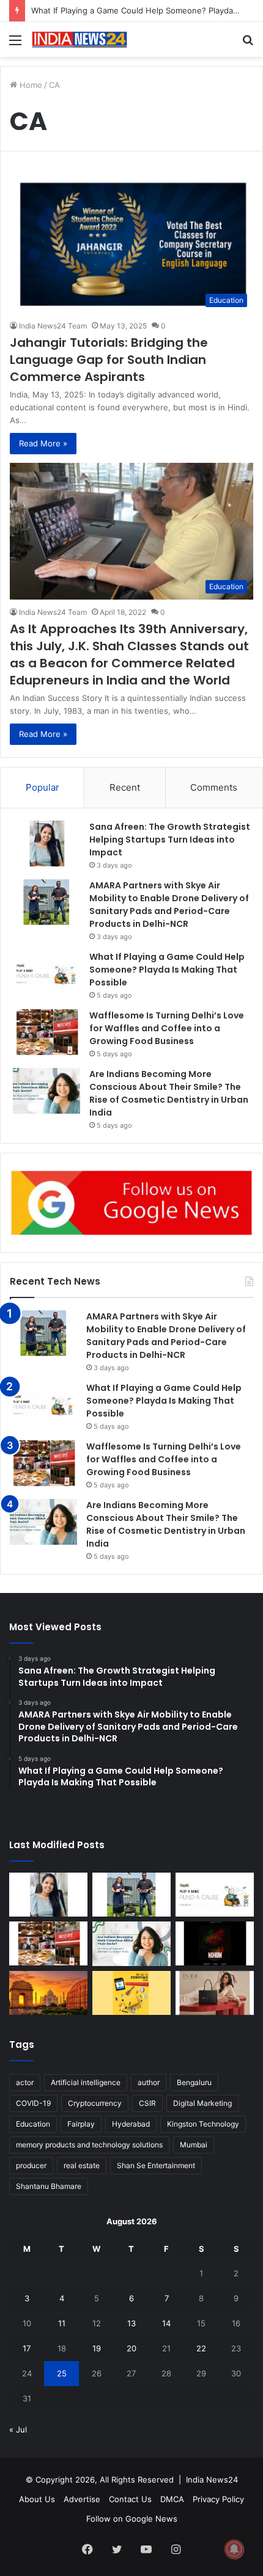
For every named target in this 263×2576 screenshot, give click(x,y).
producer (31, 2165)
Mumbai (194, 2145)
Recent (125, 787)
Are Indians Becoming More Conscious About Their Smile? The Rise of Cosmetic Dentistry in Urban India (169, 1093)
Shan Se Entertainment (156, 2165)
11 (62, 2323)
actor (25, 2082)
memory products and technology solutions (89, 2145)
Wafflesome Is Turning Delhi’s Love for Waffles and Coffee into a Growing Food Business (167, 1028)
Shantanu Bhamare (49, 2186)
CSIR (147, 2103)
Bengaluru (194, 2082)
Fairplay (81, 2124)
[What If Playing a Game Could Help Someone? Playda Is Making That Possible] (46, 974)
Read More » (43, 443)
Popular (43, 787)
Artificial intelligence (86, 2082)
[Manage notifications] (234, 2549)
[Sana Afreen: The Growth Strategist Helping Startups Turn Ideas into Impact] (46, 844)
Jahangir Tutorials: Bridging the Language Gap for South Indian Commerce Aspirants (109, 360)
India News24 (212, 2480)
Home (30, 85)
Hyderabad (131, 2124)
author (149, 2082)
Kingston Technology (203, 2124)
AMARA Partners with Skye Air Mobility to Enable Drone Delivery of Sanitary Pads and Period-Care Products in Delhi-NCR (169, 905)
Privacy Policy (218, 2499)
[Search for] (248, 44)
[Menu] (15, 44)
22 (201, 2348)
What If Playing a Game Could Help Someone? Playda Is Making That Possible (167, 970)
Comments (214, 787)
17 (27, 2348)
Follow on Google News (132, 2519)
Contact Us (130, 2499)
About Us (37, 2499)
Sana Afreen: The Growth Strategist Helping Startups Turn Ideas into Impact (170, 840)
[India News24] (80, 39)
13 (131, 2323)
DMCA (172, 2499)
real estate (82, 2165)
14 (166, 2323)
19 (97, 2348)
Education (33, 2124)
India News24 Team (53, 326)
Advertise (82, 2499)
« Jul (18, 2429)
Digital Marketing (202, 2103)
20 (131, 2348)
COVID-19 (33, 2103)
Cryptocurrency (95, 2103)
